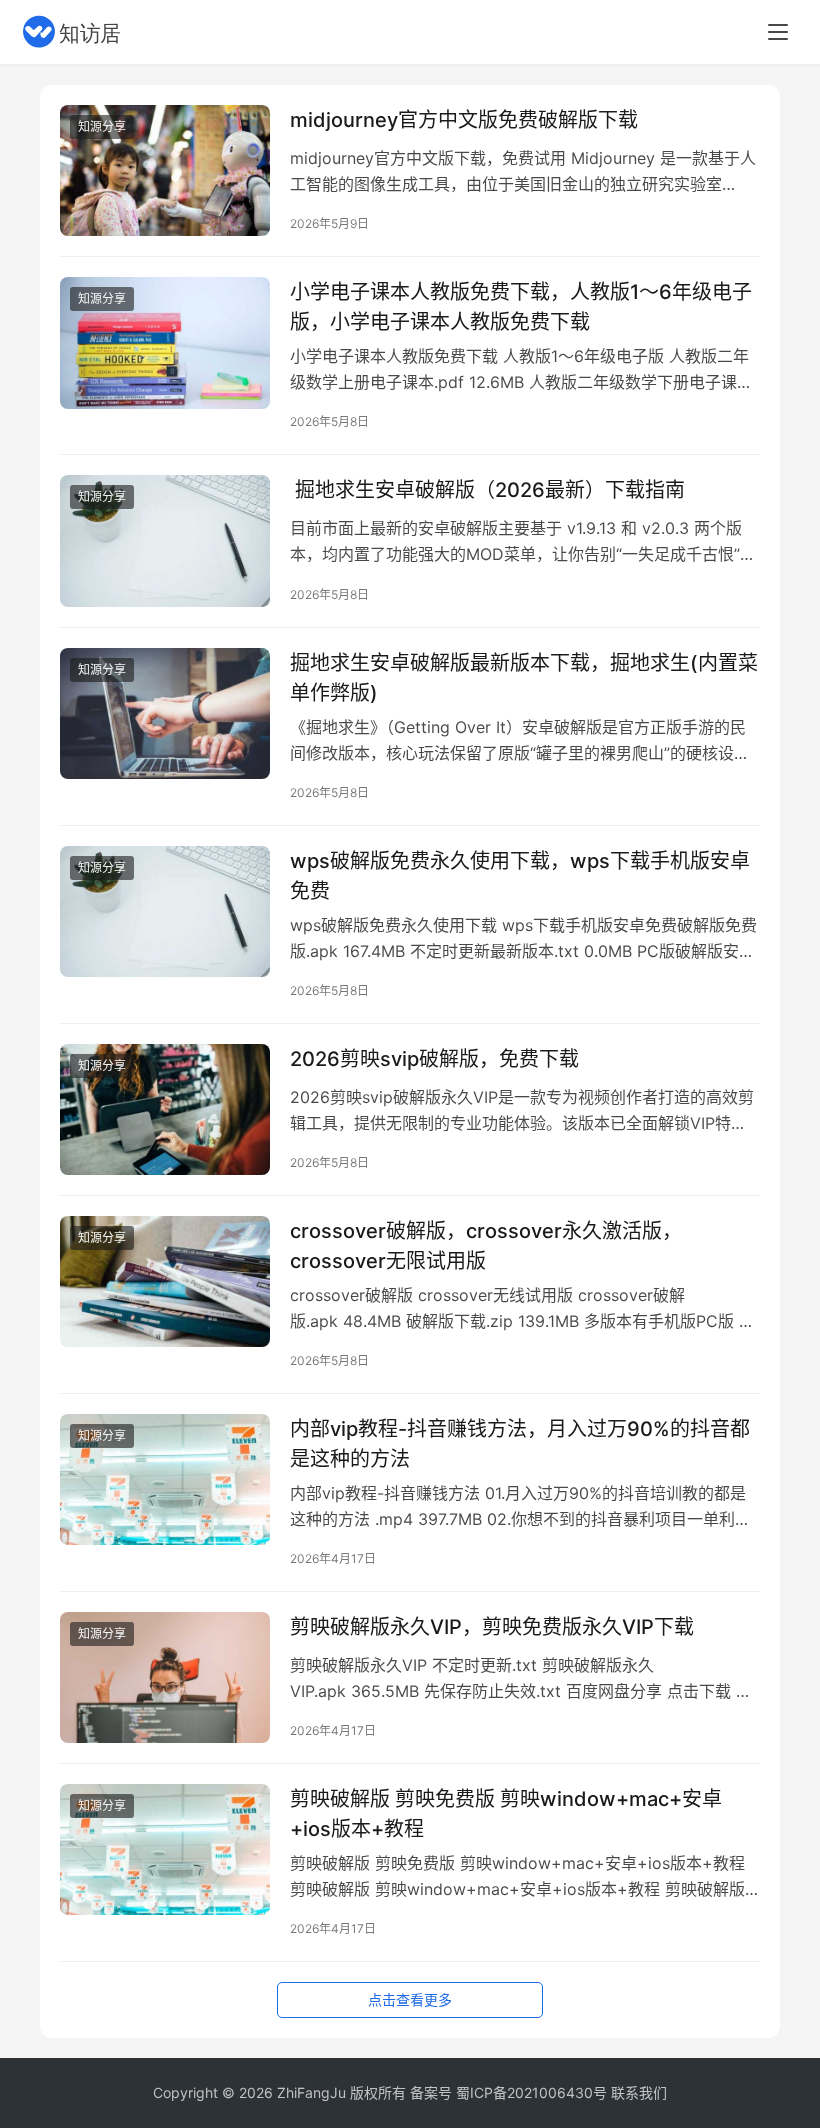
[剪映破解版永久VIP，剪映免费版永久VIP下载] (165, 1677)
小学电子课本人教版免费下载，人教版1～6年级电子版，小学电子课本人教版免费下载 (521, 306)
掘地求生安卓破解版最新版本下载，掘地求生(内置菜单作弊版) (524, 677)
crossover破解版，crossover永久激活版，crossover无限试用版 (486, 1245)
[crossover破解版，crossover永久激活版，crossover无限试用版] (165, 1281)
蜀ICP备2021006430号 (531, 2092)
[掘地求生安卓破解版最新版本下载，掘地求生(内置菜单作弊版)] (165, 713)
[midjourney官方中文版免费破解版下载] (165, 170)
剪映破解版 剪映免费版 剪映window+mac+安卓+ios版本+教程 (506, 1813)
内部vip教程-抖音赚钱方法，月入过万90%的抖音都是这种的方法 (520, 1443)
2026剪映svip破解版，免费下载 (434, 1059)
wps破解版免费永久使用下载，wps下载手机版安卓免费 (520, 875)
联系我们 (639, 2092)
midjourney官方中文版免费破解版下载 (464, 120)
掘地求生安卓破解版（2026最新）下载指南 (487, 490)
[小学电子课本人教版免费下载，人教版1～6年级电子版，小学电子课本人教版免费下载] (165, 342)
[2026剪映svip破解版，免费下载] (165, 1109)
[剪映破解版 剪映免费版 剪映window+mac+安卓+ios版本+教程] (165, 1849)
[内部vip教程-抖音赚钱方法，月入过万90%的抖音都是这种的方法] (165, 1479)
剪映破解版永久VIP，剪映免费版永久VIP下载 (492, 1627)
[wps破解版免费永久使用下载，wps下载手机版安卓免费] (165, 911)
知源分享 (102, 126)
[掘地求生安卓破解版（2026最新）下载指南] (165, 540)
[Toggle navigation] (778, 32)
